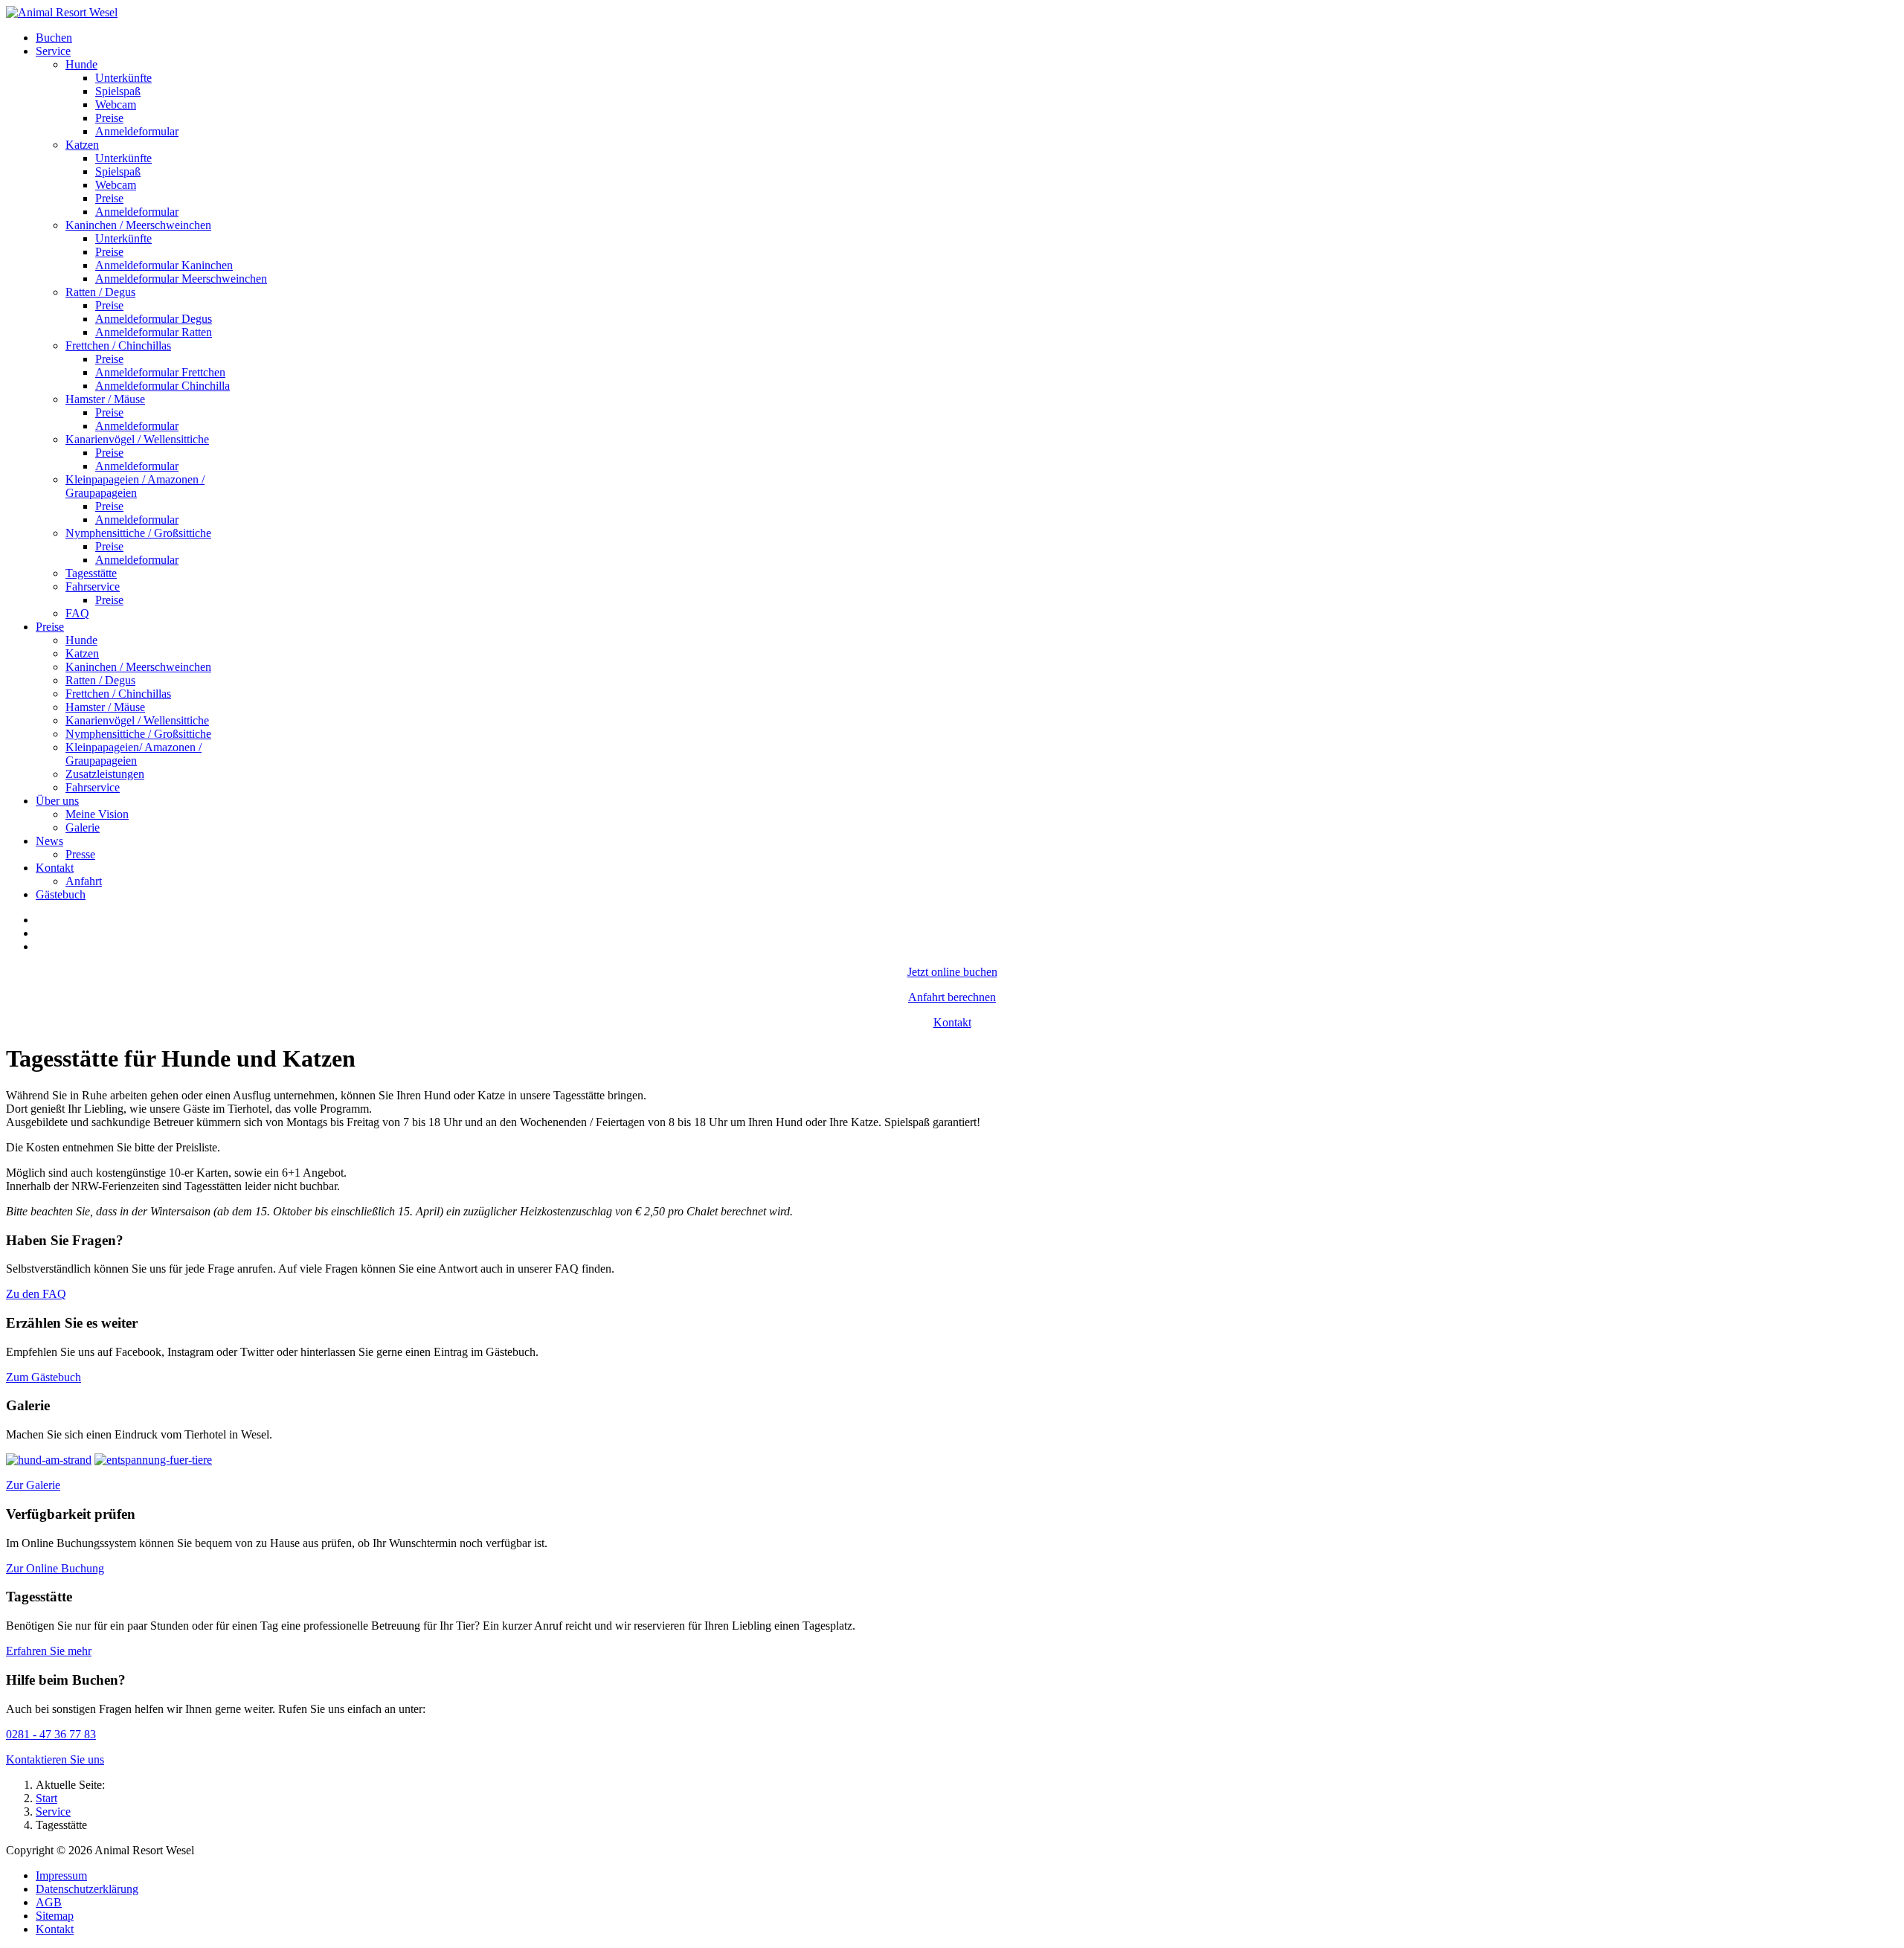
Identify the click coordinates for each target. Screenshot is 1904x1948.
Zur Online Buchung (55, 1568)
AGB (49, 1902)
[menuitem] (54, 38)
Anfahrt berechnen (952, 997)
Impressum (61, 1875)
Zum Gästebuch (44, 1377)
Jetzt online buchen (952, 972)
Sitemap (55, 1916)
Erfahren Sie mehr (49, 1651)
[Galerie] (49, 1460)
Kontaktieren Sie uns (55, 1759)
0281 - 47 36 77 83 (51, 1734)
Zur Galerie (33, 1485)
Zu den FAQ (36, 1294)
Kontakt (952, 1022)
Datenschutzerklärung (87, 1889)
